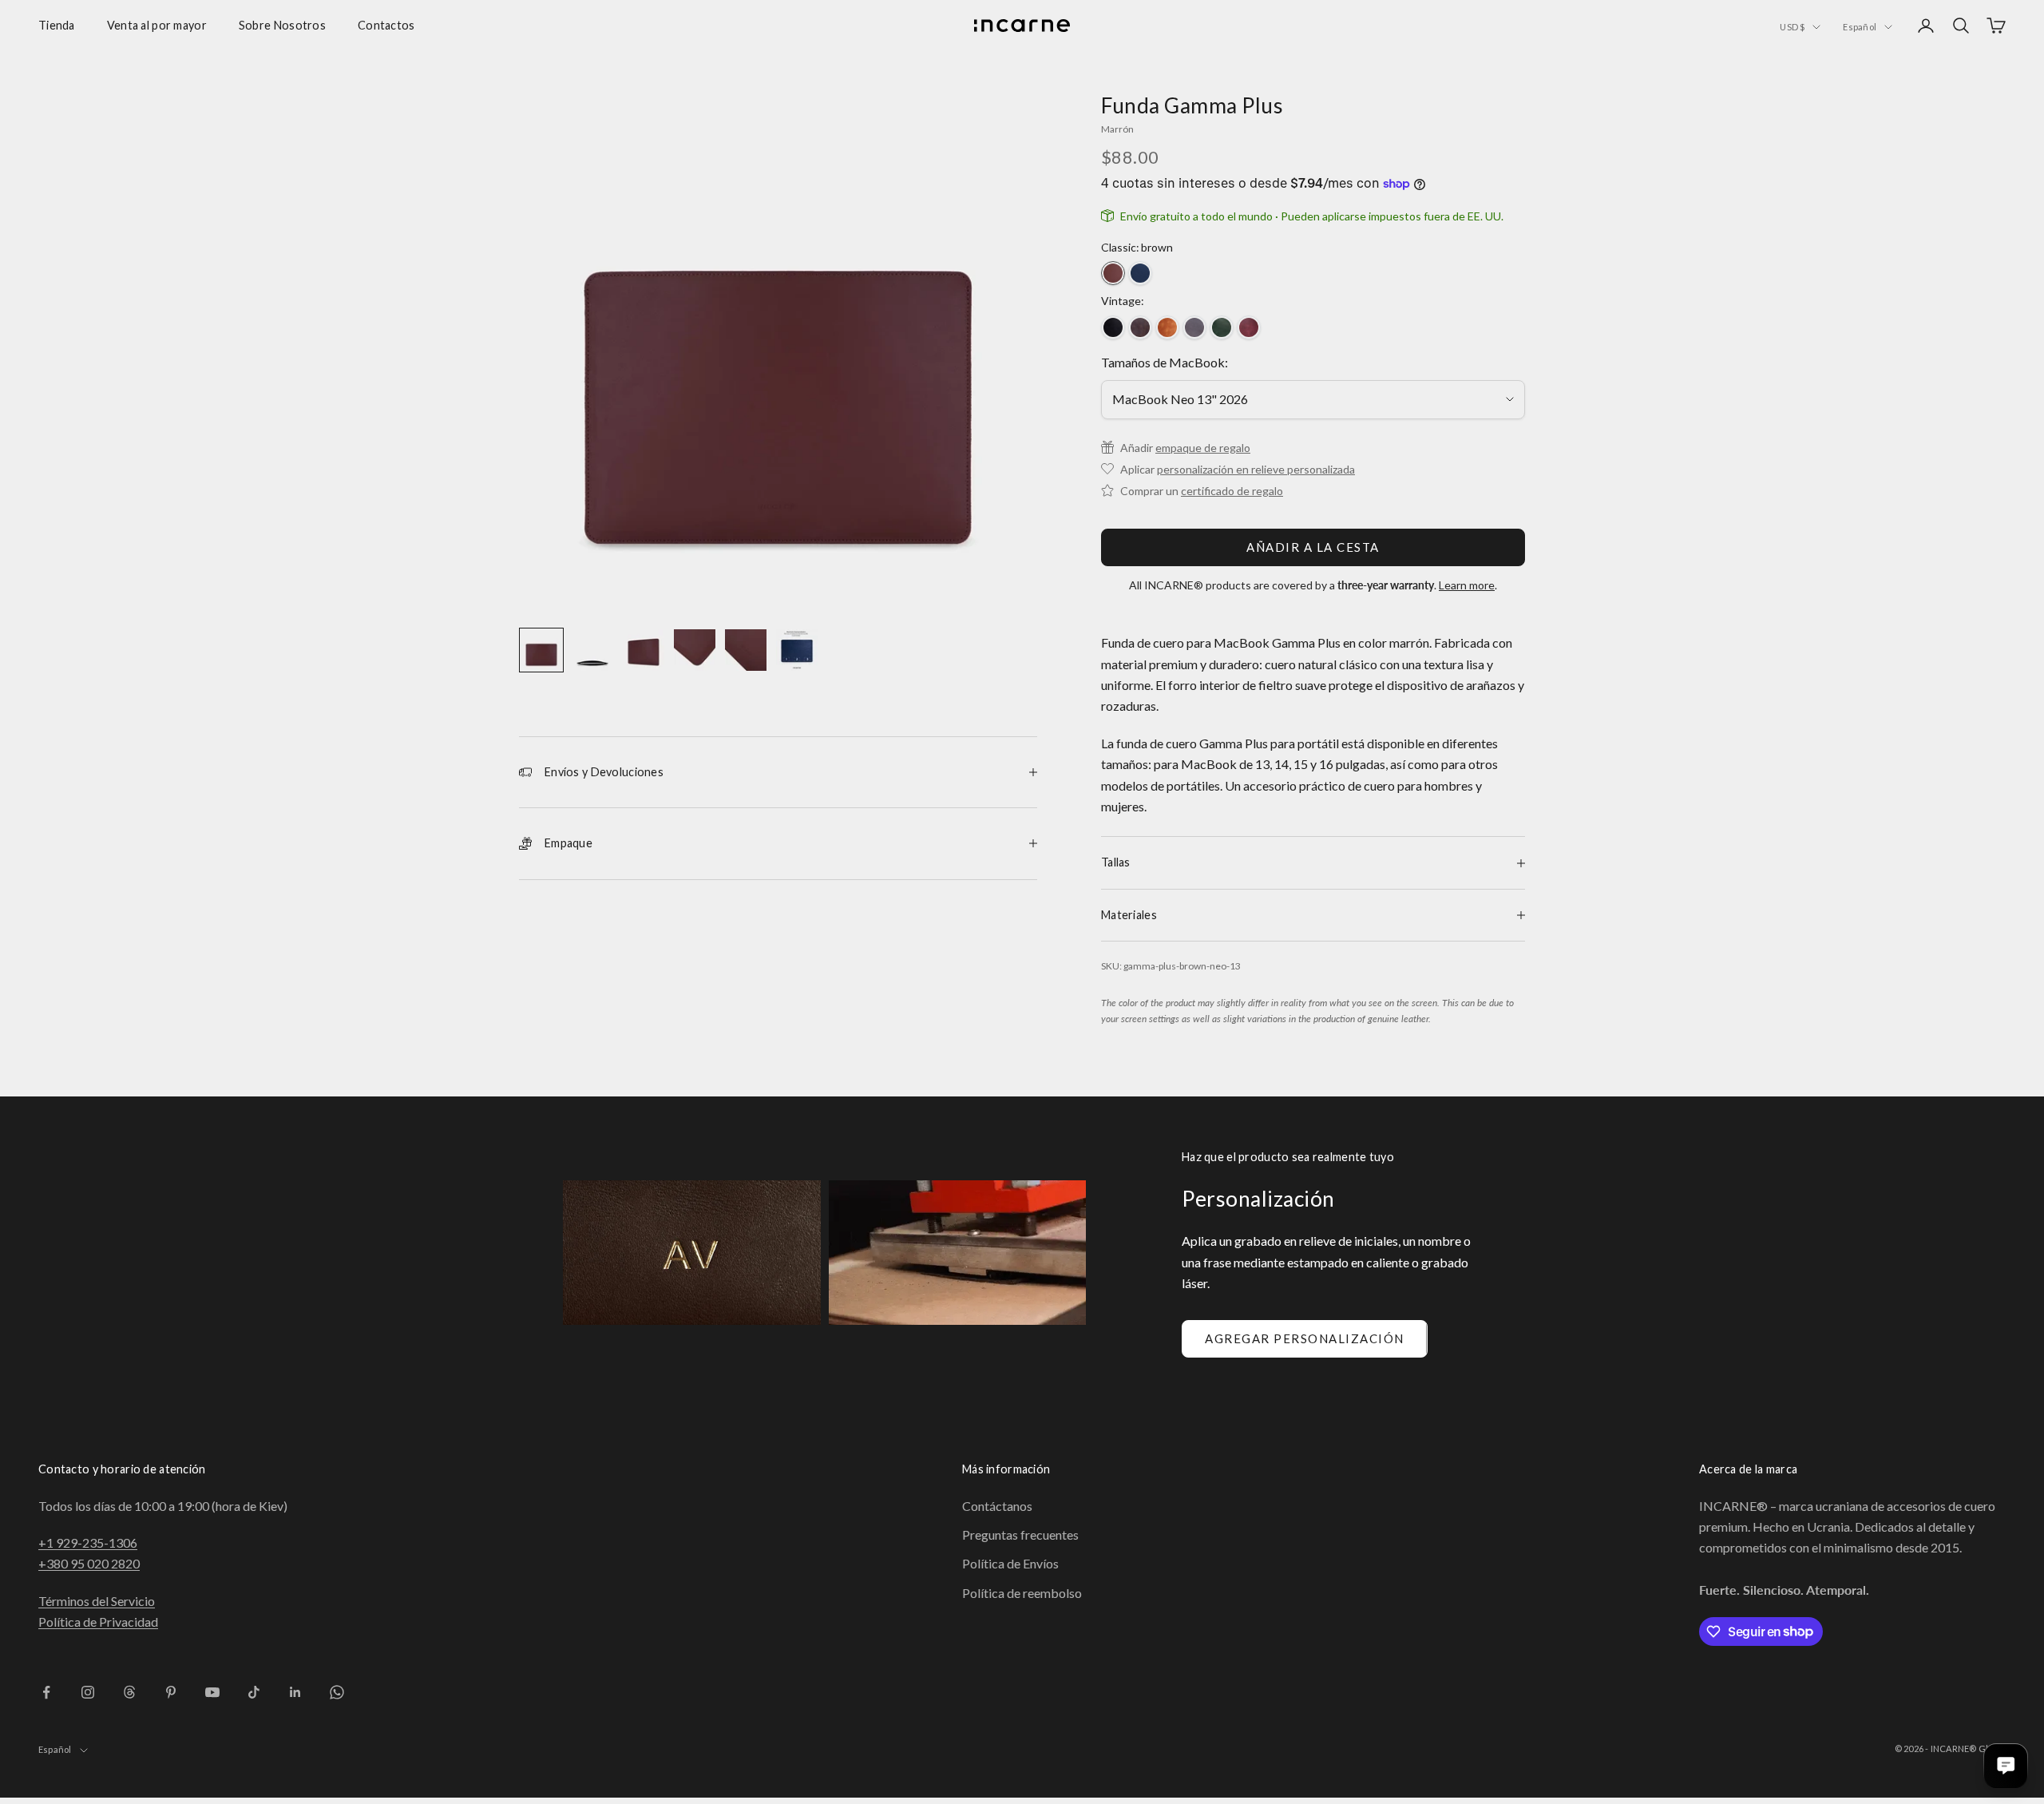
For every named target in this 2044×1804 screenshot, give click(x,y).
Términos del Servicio (97, 1601)
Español (1860, 27)
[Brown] (1113, 273)
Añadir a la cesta (1313, 547)
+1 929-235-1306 (88, 1542)
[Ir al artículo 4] (695, 650)
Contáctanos (997, 1506)
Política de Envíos (1010, 1563)
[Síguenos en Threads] (129, 1692)
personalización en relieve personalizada (1256, 469)
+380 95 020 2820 (89, 1563)
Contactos (386, 25)
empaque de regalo (1203, 448)
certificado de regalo (1232, 491)
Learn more (1467, 585)
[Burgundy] (1249, 327)
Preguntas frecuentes (1020, 1534)
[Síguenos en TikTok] (254, 1692)
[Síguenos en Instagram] (88, 1692)
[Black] (1113, 327)
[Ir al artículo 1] (541, 650)
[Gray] (1194, 327)
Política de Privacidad (98, 1622)
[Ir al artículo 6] (797, 650)
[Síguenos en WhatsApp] (337, 1692)
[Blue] (1140, 273)
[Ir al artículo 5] (746, 650)
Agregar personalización (1305, 1338)
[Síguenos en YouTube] (212, 1692)
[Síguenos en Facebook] (46, 1692)
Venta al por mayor (157, 25)
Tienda (57, 25)
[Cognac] (1167, 327)
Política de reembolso (1022, 1593)
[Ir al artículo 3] (644, 650)
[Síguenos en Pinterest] (171, 1692)
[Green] (1222, 327)
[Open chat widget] (2006, 1766)
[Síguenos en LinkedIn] (295, 1692)
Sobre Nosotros (282, 25)
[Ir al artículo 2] (592, 650)
